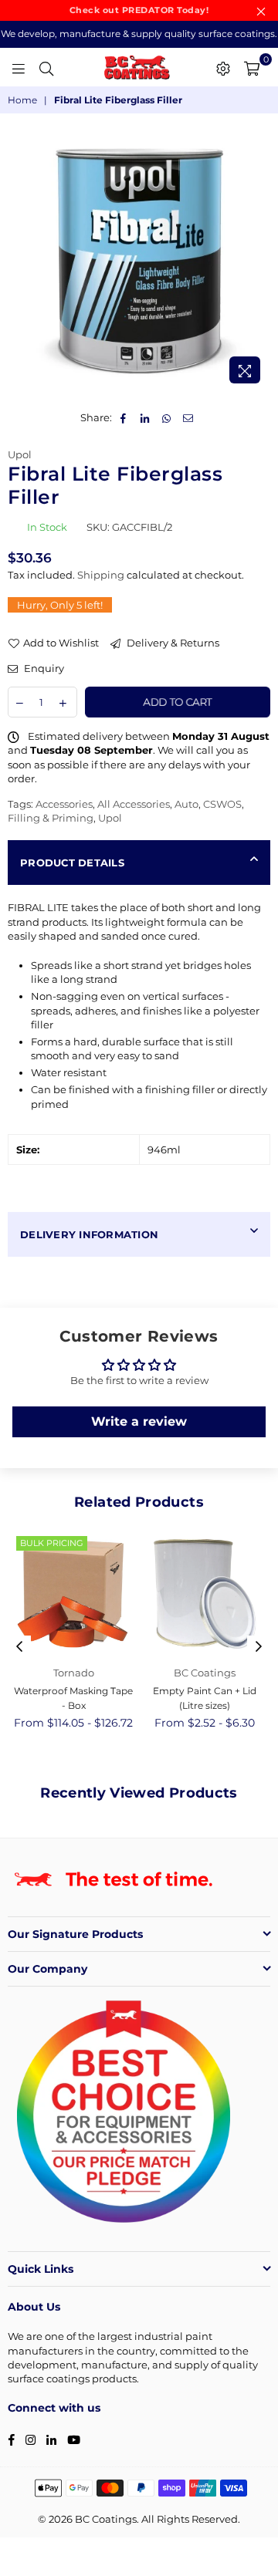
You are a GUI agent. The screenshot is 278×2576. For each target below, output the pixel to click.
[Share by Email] (189, 417)
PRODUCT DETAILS (72, 863)
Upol (20, 454)
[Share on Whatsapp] (167, 417)
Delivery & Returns (172, 643)
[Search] (46, 67)
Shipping (101, 575)
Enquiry (43, 668)
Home (22, 100)
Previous (19, 1647)
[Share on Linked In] (146, 417)
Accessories (64, 804)
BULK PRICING (52, 1543)
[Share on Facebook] (124, 417)
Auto (186, 804)
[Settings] (223, 67)
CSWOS (222, 804)
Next (259, 1647)
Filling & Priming (51, 818)
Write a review (139, 1421)
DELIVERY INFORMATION (89, 1234)
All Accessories (134, 804)
